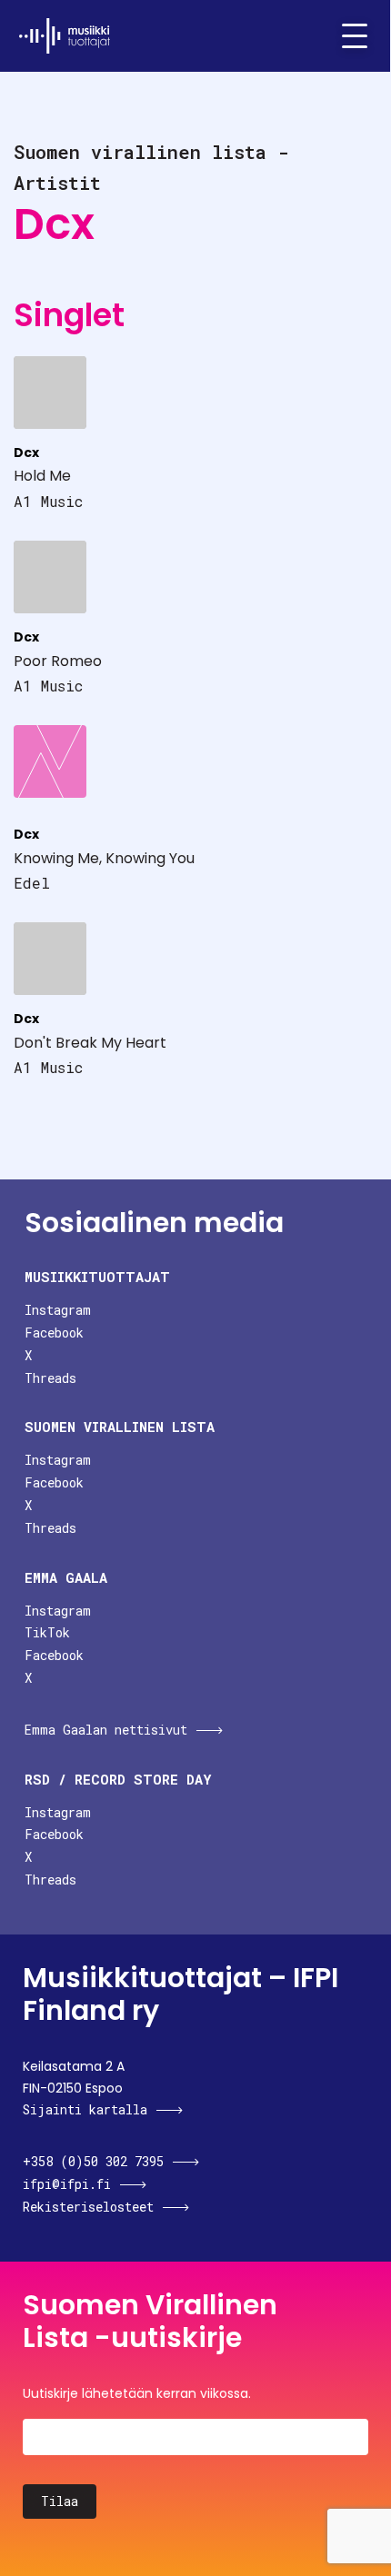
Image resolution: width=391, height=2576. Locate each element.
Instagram (58, 1310)
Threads (50, 1378)
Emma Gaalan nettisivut (106, 1730)
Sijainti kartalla (85, 2109)
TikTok (47, 1632)
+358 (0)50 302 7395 (93, 2161)
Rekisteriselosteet (88, 2207)
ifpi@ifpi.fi (67, 2184)
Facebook (54, 1333)
